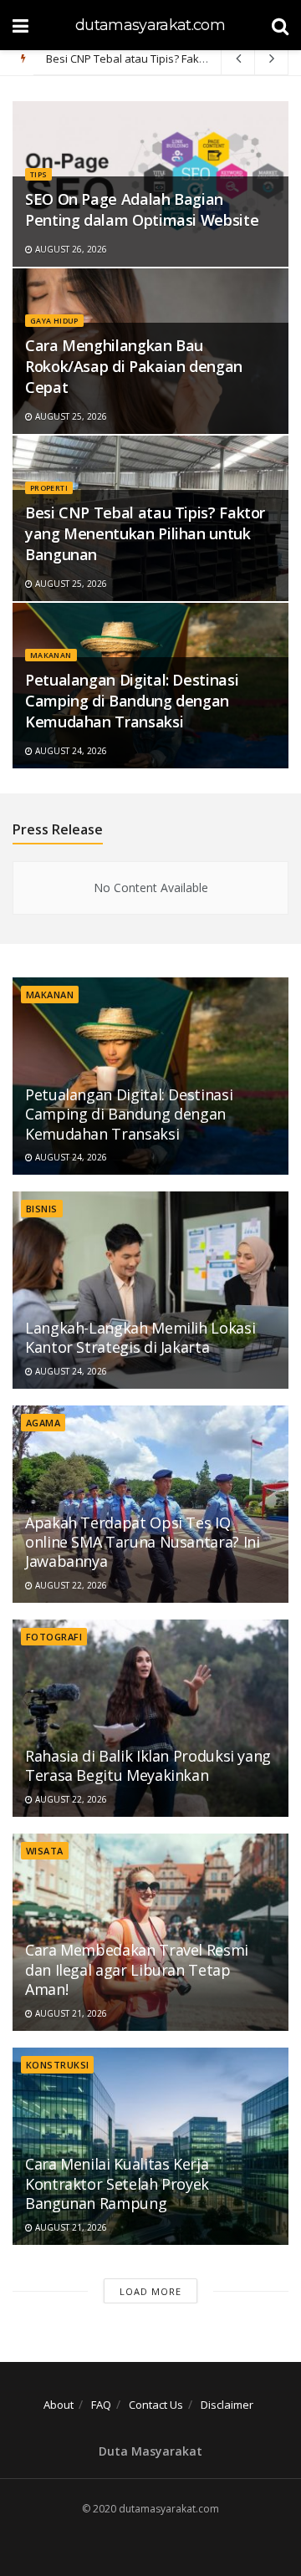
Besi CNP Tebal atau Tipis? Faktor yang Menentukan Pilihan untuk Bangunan (145, 533)
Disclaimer (227, 2405)
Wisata (45, 1851)
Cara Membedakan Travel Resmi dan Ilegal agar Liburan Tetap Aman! (137, 1969)
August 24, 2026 (70, 751)
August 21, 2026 (70, 2013)
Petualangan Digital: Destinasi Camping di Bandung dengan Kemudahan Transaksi (132, 701)
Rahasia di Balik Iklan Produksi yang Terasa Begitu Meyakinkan (148, 1765)
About (59, 2405)
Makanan (51, 655)
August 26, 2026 (70, 249)
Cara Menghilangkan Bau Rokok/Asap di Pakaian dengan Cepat (134, 366)
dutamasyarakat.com (150, 25)
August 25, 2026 (70, 416)
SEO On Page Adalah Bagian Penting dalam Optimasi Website (142, 209)
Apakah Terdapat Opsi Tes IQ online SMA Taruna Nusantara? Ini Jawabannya (142, 1542)
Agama (43, 1423)
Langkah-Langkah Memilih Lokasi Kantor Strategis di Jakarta (140, 1337)
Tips (38, 174)
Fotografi (54, 1637)
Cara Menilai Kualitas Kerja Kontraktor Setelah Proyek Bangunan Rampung (117, 2183)
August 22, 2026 (70, 1585)
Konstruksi (57, 2065)
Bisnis (42, 1209)
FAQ (101, 2405)
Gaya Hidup (54, 321)
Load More (150, 2291)
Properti (49, 488)
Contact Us (156, 2405)
